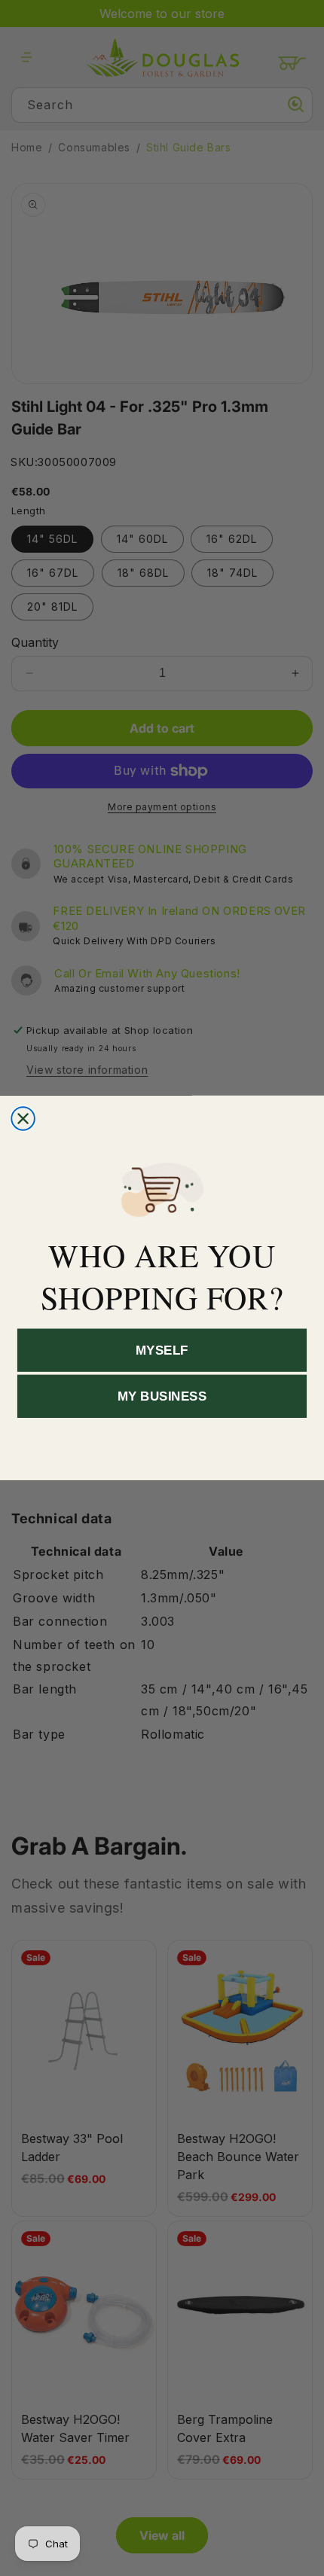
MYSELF (162, 1350)
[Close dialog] (23, 1119)
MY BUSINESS (162, 1396)
